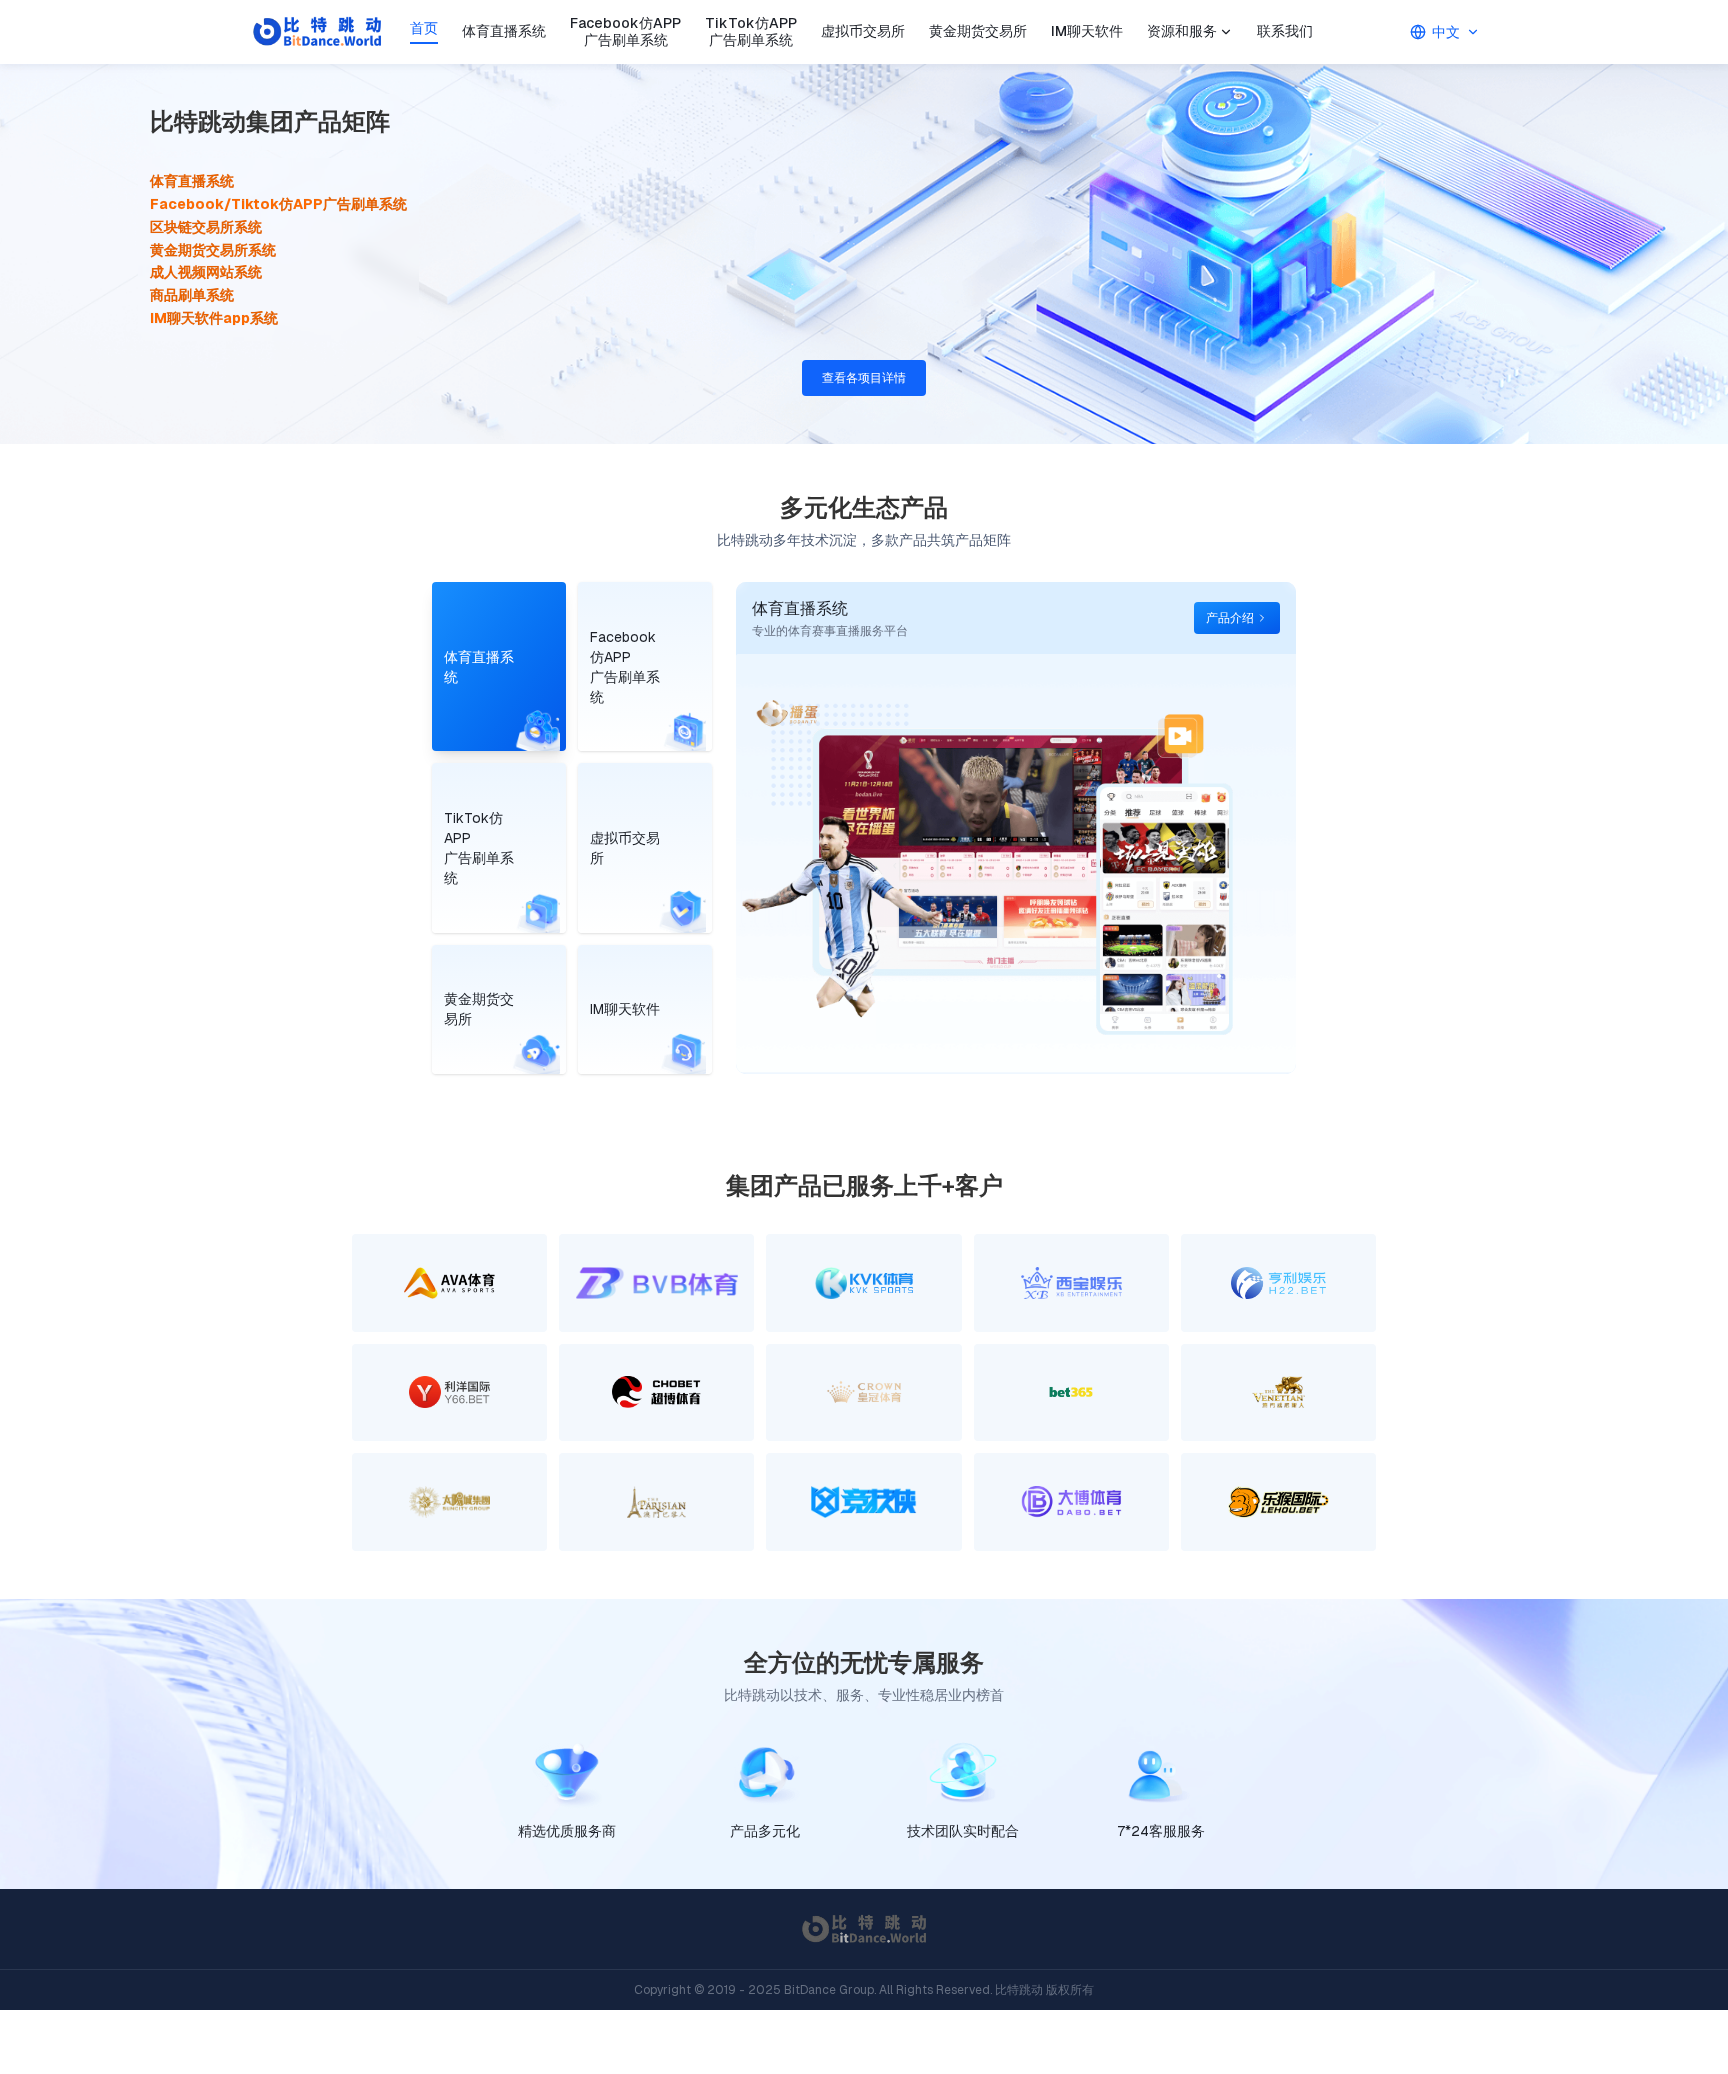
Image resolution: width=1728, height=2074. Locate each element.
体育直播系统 (504, 31)
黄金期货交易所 (978, 31)
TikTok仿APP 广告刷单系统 (751, 32)
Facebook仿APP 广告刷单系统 (625, 32)
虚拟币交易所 (863, 31)
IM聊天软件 (1087, 31)
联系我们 (1285, 31)
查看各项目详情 (864, 378)
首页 (424, 28)
